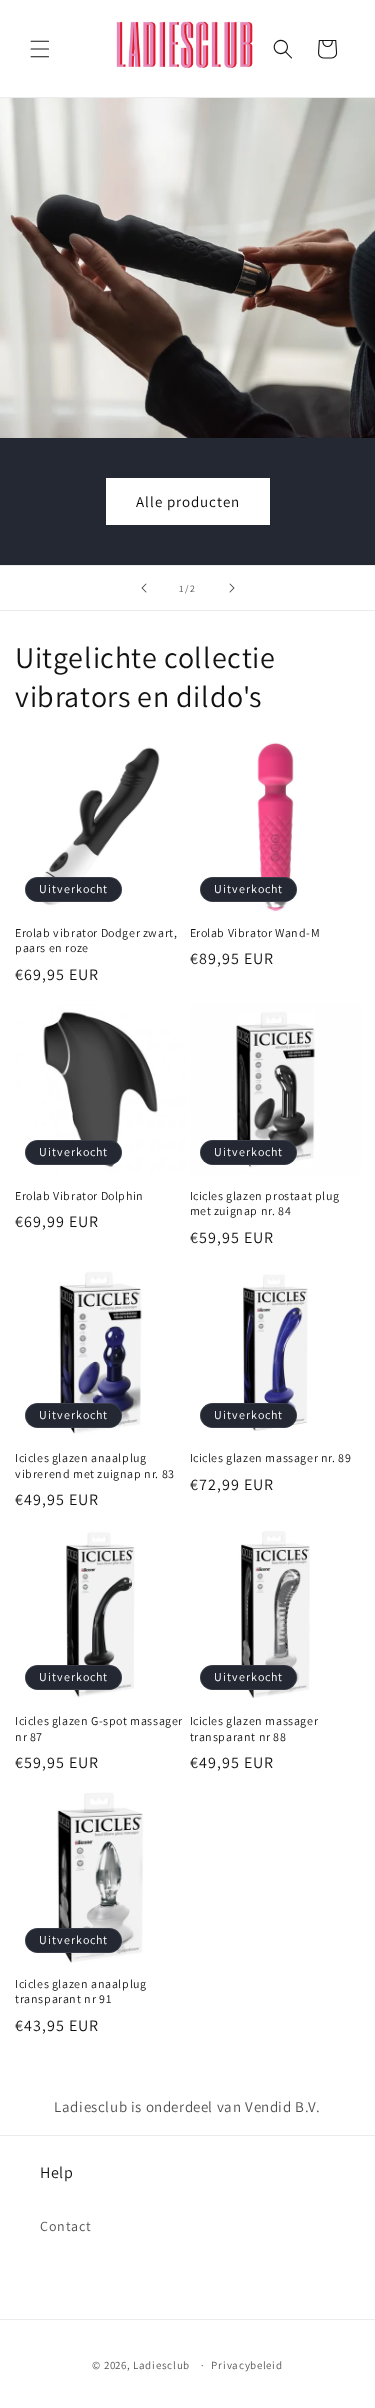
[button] (40, 49)
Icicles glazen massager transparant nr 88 (254, 1728)
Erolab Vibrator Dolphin (79, 1195)
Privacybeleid (246, 2365)
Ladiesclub (161, 2365)
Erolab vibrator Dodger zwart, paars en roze (96, 940)
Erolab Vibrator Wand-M (255, 932)
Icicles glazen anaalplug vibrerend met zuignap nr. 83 (95, 1465)
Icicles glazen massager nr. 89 (271, 1457)
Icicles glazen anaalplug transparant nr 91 (80, 1991)
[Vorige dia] (144, 588)
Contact (65, 2226)
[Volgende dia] (232, 588)
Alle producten (188, 501)
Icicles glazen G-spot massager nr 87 (99, 1728)
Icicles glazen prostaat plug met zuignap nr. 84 (265, 1203)
